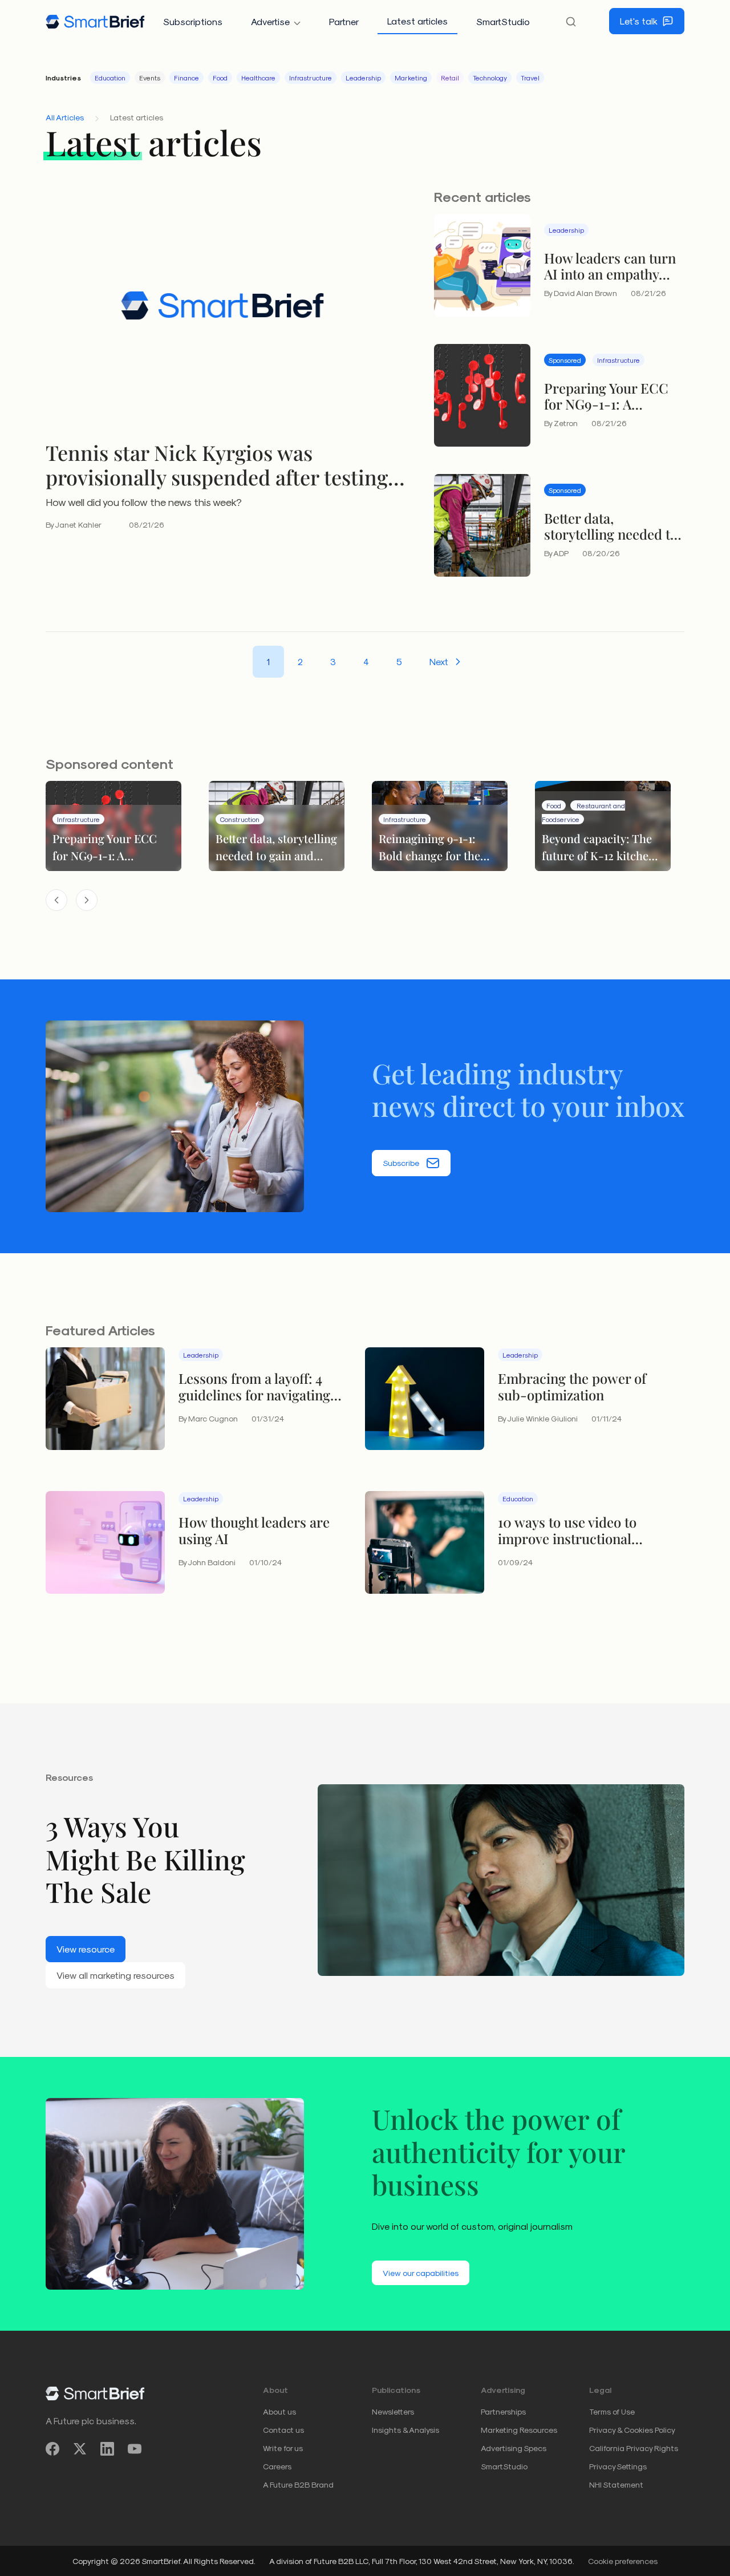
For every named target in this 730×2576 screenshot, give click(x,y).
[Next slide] (87, 900)
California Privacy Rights (634, 2448)
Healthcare (258, 78)
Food (220, 78)
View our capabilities (421, 2273)
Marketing (411, 78)
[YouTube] (135, 2449)
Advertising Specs (514, 2448)
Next (439, 661)
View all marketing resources (115, 1975)
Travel (530, 78)
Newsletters (393, 2411)
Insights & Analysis (405, 2430)
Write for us (283, 2448)
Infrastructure (311, 78)
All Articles (65, 117)
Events (150, 78)
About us (279, 2411)
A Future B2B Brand (298, 2484)
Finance (186, 78)
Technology (490, 78)
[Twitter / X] (80, 2449)
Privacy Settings (618, 2466)
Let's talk (639, 21)
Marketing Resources (519, 2430)
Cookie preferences (623, 2561)
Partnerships (503, 2411)
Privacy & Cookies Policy (632, 2430)
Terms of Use (612, 2411)
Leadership (363, 78)
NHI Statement (616, 2484)
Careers (277, 2466)
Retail (450, 78)
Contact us (283, 2430)
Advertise (270, 21)
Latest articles (417, 21)
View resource (86, 1949)
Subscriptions (193, 21)
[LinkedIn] (107, 2449)
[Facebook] (52, 2449)
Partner (344, 21)
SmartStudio (503, 21)
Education (110, 78)
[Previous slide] (56, 900)
